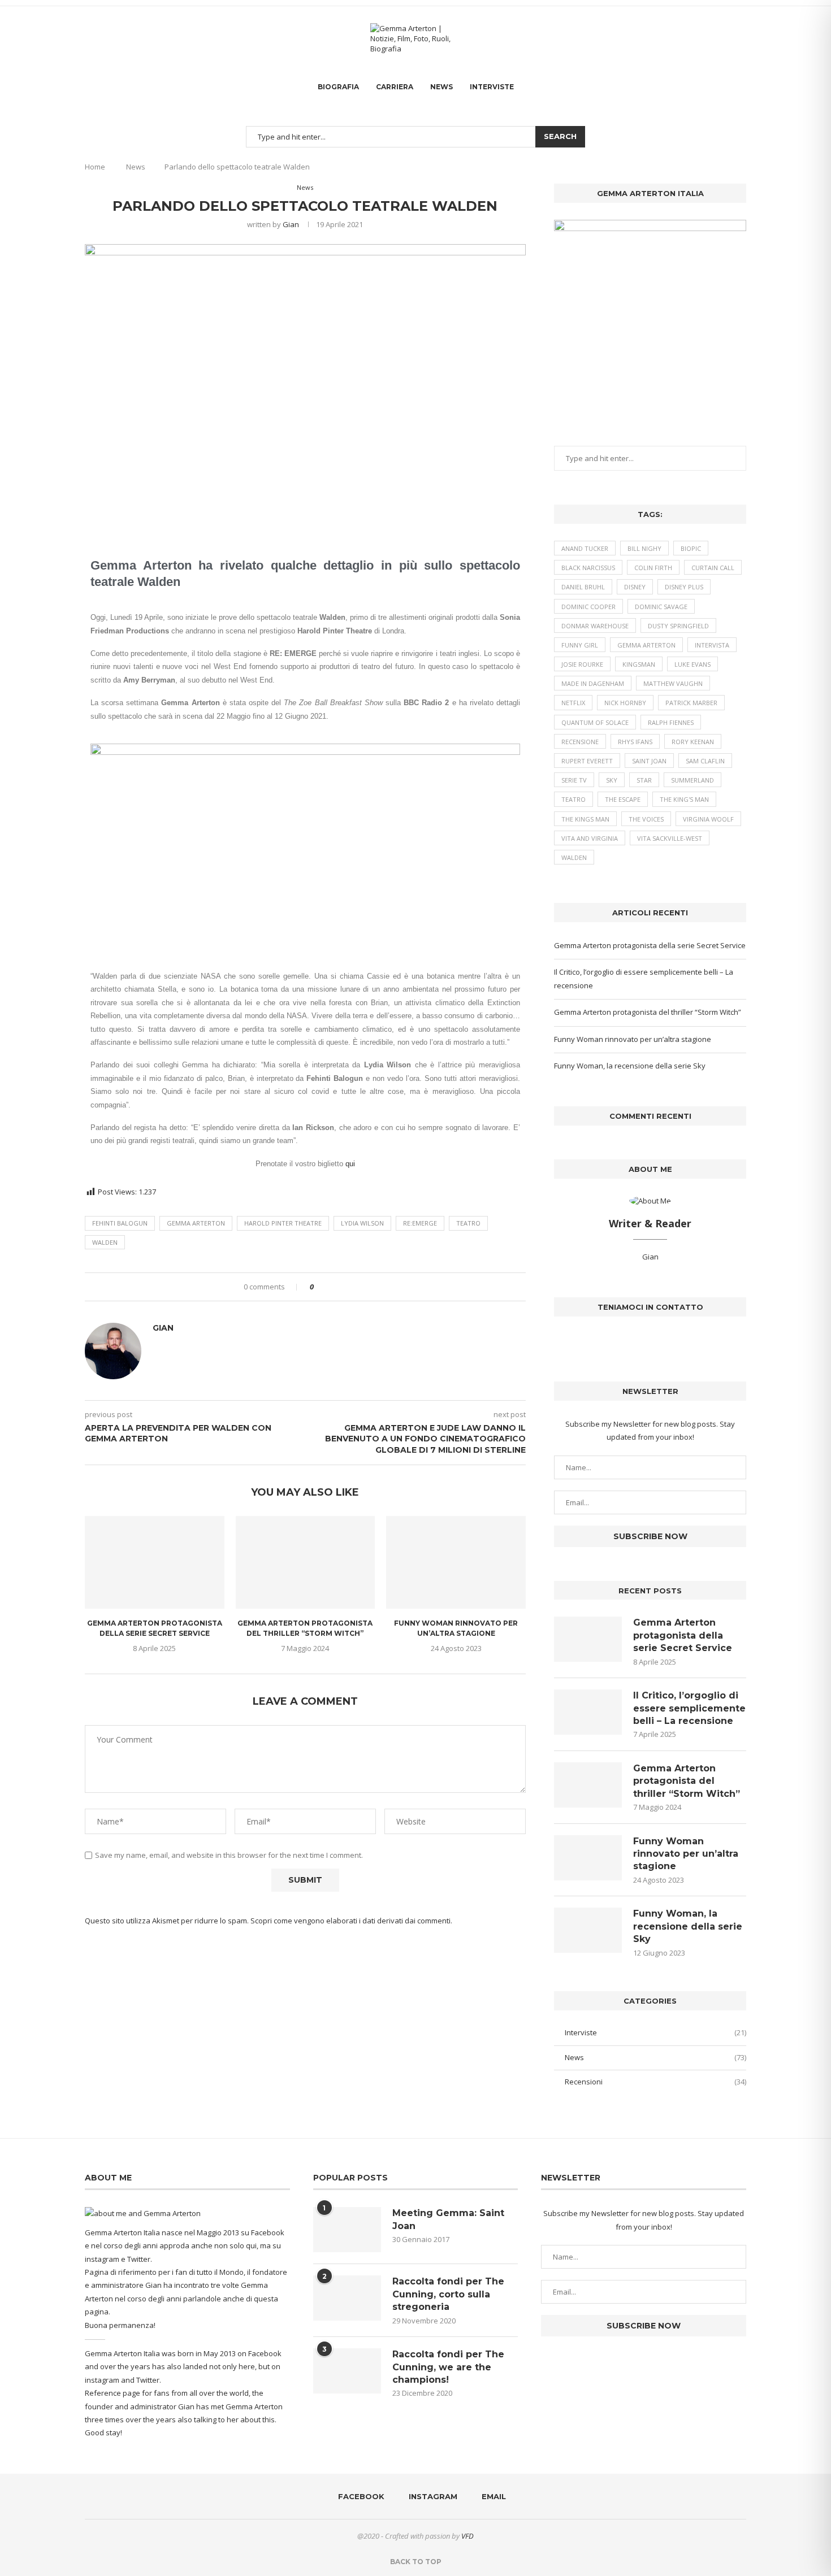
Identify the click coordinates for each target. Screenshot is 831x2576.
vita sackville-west (670, 838)
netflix (573, 703)
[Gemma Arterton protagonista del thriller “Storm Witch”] (306, 1562)
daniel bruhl (583, 587)
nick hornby (625, 703)
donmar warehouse (595, 626)
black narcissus (588, 568)
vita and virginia (590, 838)
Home (95, 167)
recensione (580, 742)
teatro (468, 1223)
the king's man (684, 799)
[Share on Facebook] (326, 1287)
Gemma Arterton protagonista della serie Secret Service (650, 945)
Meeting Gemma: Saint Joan (448, 2219)
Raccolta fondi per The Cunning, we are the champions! (448, 2367)
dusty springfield (678, 626)
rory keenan (693, 742)
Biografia (338, 87)
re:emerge (420, 1223)
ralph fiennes (671, 722)
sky (612, 780)
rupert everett (587, 761)
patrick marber (691, 703)
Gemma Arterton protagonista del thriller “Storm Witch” (648, 1012)
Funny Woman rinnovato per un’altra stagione (633, 1039)
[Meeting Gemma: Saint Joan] (347, 2230)
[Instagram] (739, 38)
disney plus (684, 587)
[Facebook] (729, 38)
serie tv (574, 780)
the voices (646, 819)
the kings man (585, 819)
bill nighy (644, 548)
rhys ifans (635, 742)
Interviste (492, 87)
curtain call (713, 568)
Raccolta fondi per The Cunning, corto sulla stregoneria (448, 2294)
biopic (691, 548)
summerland (692, 780)
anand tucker (585, 548)
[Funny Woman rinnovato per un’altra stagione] (456, 1562)
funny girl (580, 645)
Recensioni (655, 2082)
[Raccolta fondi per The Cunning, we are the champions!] (347, 2371)
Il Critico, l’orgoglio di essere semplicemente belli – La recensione (689, 1708)
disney (635, 587)
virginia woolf (708, 819)
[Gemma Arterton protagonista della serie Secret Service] (155, 1562)
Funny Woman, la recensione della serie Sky (630, 1066)
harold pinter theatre (283, 1223)
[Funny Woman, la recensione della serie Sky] (588, 1930)
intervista (712, 645)
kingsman (639, 664)
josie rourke (582, 664)
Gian (291, 224)
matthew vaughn (673, 683)
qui (350, 1164)
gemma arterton (196, 1223)
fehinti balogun (120, 1223)
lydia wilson (362, 1223)
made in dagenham (593, 683)
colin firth (653, 568)
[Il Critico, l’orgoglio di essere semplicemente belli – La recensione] (588, 1712)
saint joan (649, 761)
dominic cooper (588, 607)
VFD (468, 2536)
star (644, 780)
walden (105, 1242)
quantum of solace (595, 722)
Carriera (395, 87)
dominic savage (661, 607)
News (442, 87)
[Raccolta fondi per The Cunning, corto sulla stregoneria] (347, 2298)
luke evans (692, 664)
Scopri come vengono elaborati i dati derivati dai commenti (350, 1921)
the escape (623, 799)
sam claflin (705, 761)
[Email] (746, 38)
